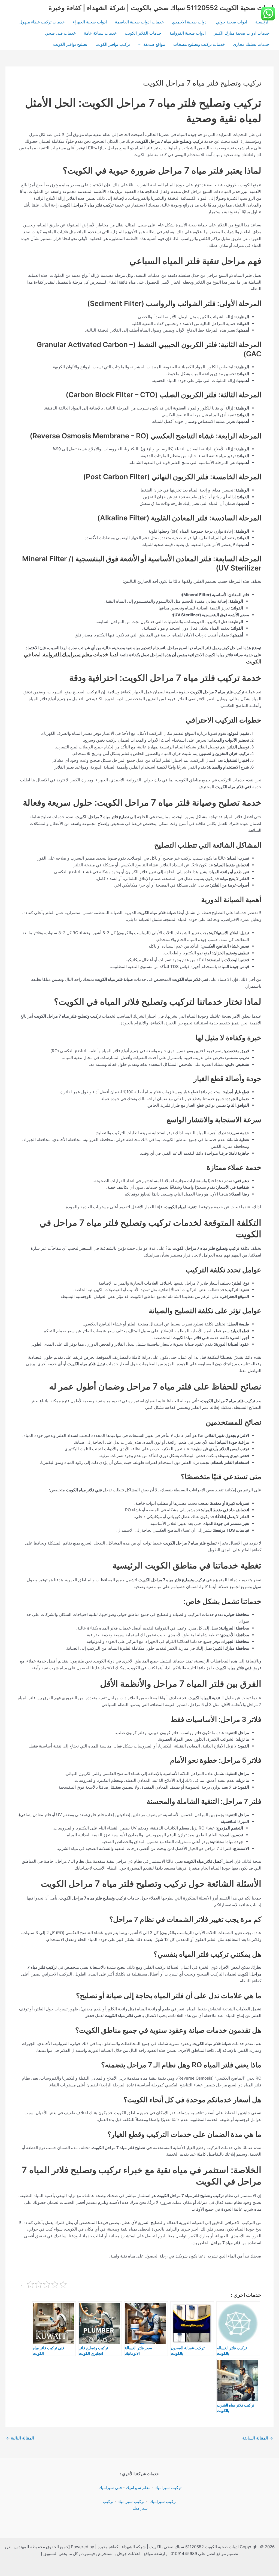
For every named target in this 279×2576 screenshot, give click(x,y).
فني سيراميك (110, 2488)
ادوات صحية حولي (231, 22)
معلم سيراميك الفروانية (67, 655)
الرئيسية (262, 22)
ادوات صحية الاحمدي (190, 22)
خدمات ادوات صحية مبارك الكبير (242, 33)
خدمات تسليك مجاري (251, 44)
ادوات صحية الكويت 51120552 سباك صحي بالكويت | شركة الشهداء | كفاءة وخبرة (161, 8)
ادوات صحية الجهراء (90, 22)
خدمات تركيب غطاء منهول (42, 22)
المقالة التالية (20, 2438)
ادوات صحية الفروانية (188, 33)
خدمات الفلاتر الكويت (143, 33)
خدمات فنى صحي (60, 33)
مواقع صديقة (154, 44)
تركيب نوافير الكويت (113, 44)
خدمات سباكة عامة (100, 33)
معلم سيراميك (138, 2488)
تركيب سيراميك (168, 2488)
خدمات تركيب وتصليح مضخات (199, 44)
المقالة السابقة (258, 2438)
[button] (141, 44)
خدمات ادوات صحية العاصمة (139, 22)
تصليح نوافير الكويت (70, 44)
